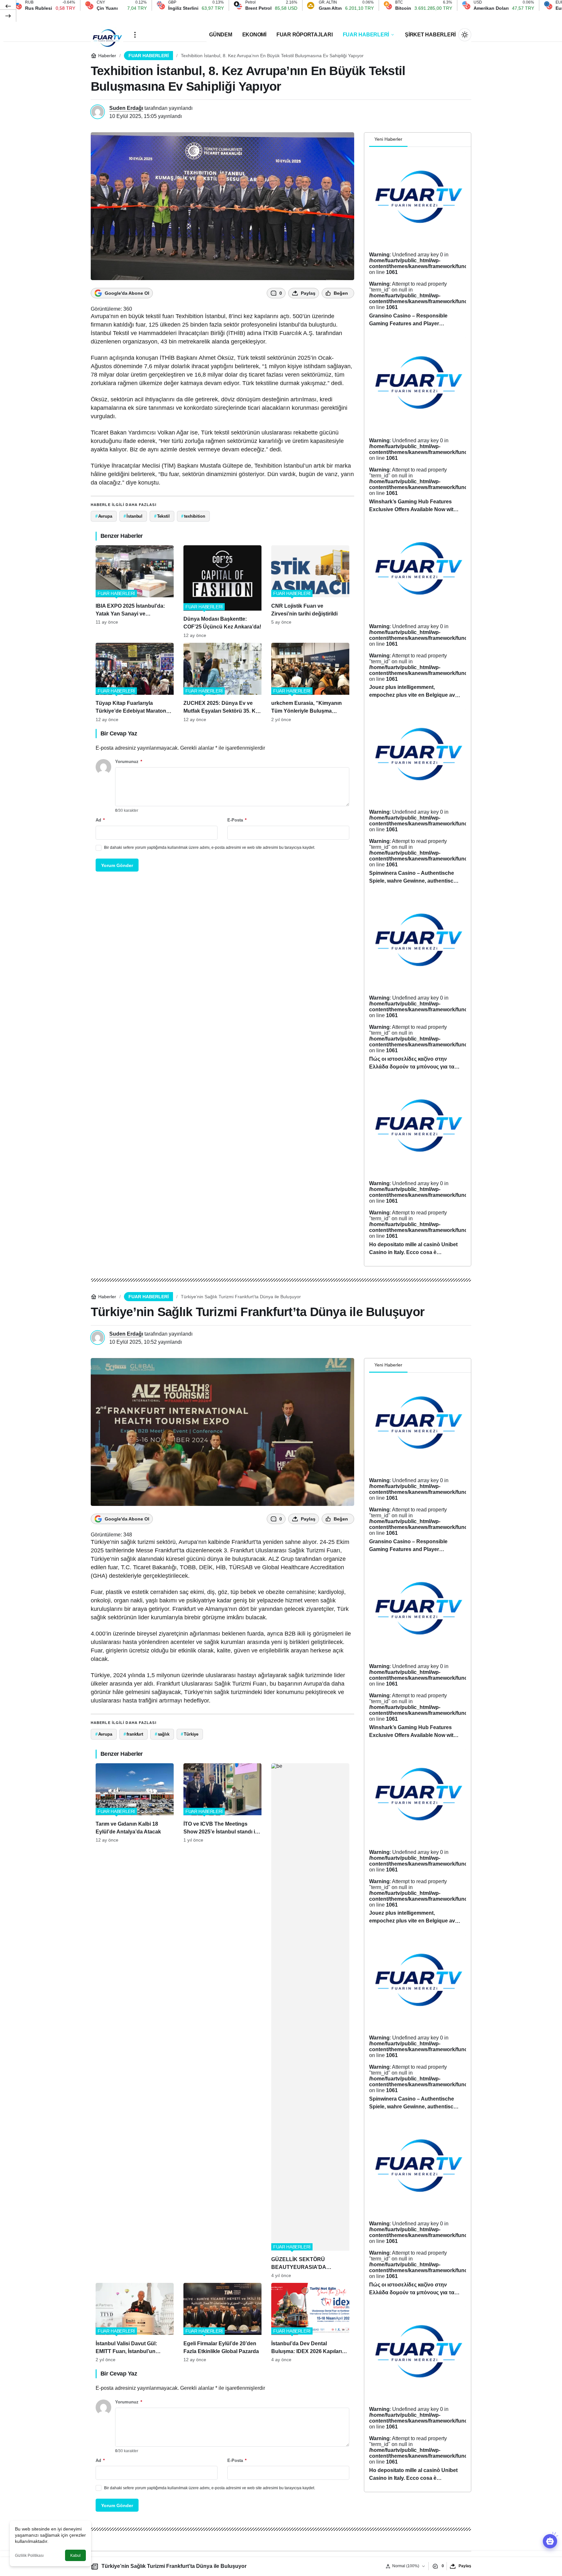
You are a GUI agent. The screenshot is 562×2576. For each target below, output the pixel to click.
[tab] (413, 140)
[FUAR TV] (107, 35)
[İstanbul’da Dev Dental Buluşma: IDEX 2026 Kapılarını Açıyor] (310, 2323)
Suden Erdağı (126, 108)
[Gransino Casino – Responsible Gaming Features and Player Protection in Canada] (418, 242)
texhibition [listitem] (193, 516)
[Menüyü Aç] (135, 35)
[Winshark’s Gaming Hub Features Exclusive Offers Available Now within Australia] (418, 428)
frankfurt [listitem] (133, 1734)
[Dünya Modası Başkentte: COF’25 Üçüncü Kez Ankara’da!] (222, 592)
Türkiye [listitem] (190, 1734)
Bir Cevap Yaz (119, 733)
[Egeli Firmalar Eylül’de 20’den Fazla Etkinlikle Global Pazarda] (222, 2323)
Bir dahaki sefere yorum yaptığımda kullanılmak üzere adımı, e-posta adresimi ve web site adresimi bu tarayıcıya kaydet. (210, 848)
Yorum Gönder (117, 865)
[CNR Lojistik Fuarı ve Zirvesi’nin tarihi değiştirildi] (310, 592)
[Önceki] (8, 6)
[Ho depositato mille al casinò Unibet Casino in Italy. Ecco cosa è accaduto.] (418, 1171)
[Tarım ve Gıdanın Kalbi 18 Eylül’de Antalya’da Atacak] (135, 2021)
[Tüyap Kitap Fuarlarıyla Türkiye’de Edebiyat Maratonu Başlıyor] (135, 682)
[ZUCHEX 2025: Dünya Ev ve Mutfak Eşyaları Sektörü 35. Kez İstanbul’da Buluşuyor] (222, 682)
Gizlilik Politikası (29, 2556)
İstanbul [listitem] (133, 516)
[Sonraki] (8, 16)
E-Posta (237, 820)
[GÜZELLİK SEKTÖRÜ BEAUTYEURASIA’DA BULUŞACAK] (310, 2021)
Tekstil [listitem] (162, 516)
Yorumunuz (129, 762)
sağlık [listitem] (162, 1734)
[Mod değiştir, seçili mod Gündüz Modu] (465, 35)
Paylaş (465, 2566)
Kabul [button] (75, 2556)
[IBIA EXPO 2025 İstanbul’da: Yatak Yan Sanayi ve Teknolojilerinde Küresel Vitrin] (135, 592)
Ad (100, 820)
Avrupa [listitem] (104, 516)
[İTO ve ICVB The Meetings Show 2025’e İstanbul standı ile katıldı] (222, 2021)
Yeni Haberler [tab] (388, 139)
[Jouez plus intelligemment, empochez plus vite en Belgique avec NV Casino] (418, 614)
